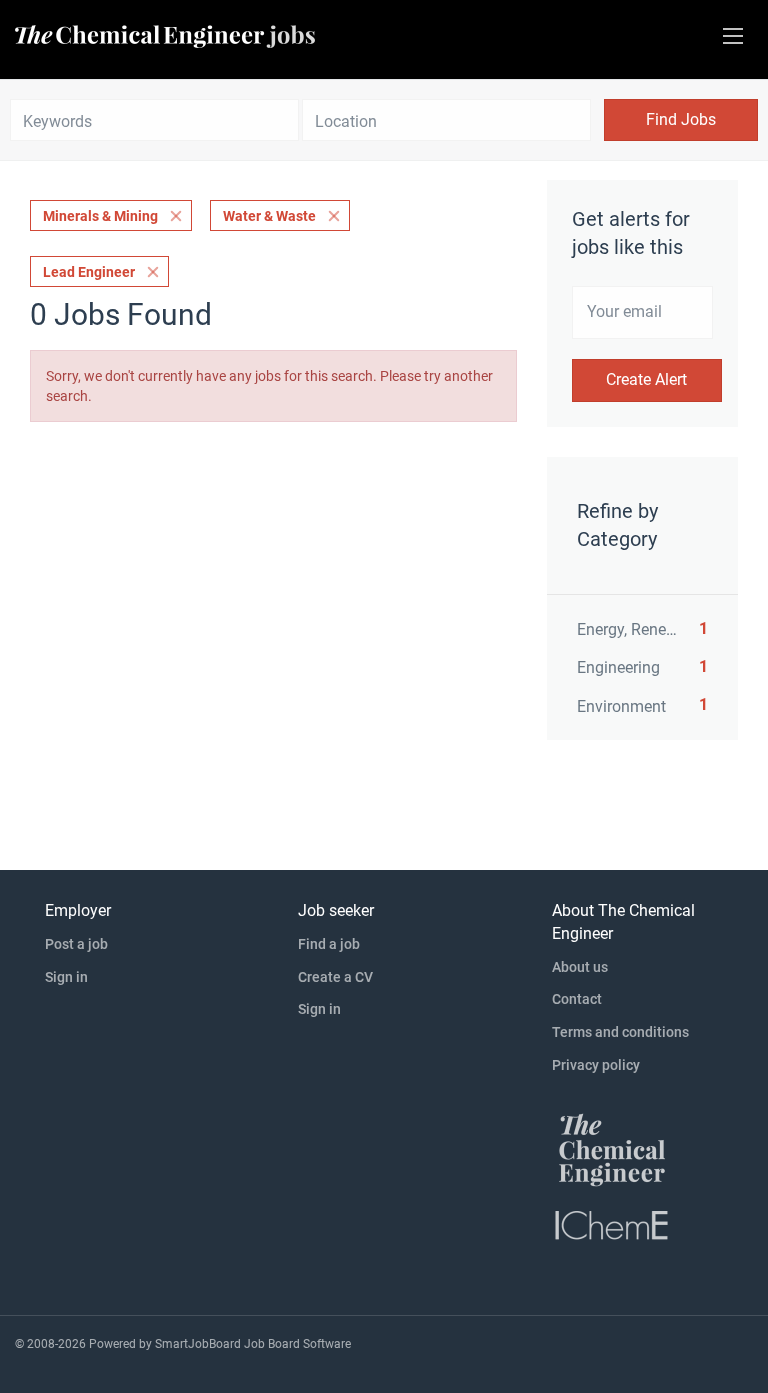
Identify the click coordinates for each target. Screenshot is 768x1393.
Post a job (76, 944)
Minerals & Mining (100, 216)
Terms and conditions (620, 1032)
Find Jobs (681, 119)
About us (580, 967)
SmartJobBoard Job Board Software (253, 1344)
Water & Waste (269, 216)
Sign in (66, 977)
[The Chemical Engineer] (612, 1149)
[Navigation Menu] (733, 36)
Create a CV (335, 977)
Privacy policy (596, 1065)
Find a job (329, 944)
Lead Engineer (89, 272)
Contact (577, 999)
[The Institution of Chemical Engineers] (612, 1224)
